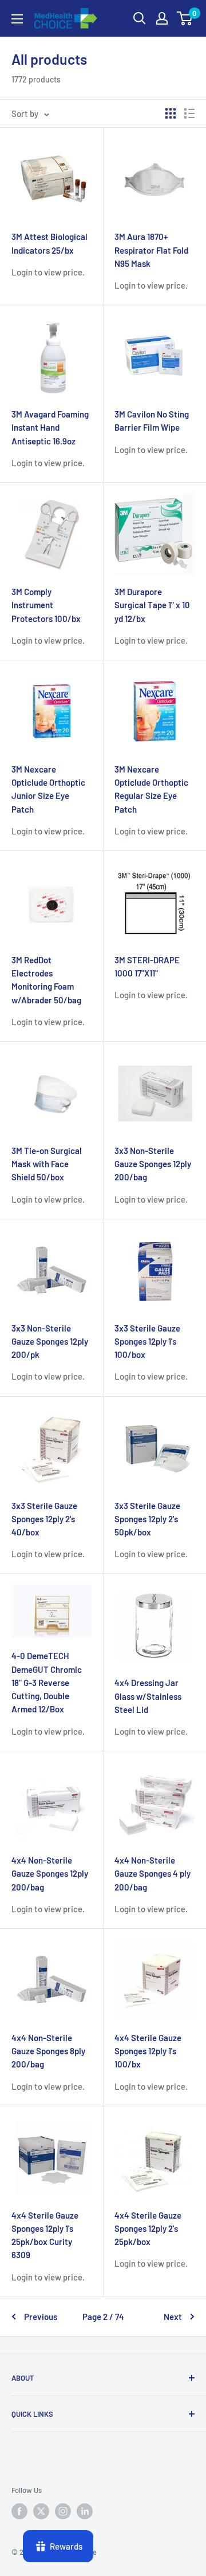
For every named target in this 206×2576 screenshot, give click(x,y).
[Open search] (140, 18)
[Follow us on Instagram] (63, 2511)
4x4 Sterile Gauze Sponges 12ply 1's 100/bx (148, 2051)
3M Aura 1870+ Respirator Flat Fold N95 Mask (151, 250)
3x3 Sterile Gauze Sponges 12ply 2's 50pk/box (147, 1519)
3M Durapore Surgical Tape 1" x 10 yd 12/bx (152, 605)
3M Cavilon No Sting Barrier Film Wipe (152, 421)
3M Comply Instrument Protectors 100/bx (46, 605)
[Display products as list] (189, 113)
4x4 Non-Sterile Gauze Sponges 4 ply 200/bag (152, 1874)
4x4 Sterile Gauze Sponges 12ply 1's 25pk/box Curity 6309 (45, 2235)
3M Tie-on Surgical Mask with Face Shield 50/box (47, 1164)
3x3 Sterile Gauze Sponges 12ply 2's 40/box (44, 1519)
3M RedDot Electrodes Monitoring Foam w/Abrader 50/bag (46, 980)
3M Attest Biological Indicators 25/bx (49, 243)
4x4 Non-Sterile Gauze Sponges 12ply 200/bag (50, 1874)
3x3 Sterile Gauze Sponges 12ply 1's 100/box (147, 1342)
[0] (185, 18)
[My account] (162, 18)
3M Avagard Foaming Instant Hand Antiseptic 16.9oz (50, 428)
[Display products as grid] (171, 113)
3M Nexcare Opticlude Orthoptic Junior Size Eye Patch (48, 789)
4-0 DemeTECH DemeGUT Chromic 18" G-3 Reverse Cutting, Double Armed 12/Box (47, 1682)
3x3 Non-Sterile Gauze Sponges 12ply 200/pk (50, 1342)
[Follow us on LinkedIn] (85, 2511)
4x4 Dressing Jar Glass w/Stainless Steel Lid (148, 1696)
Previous (41, 2317)
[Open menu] (17, 19)
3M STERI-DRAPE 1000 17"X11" (147, 966)
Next (173, 2317)
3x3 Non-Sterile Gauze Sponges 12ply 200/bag (153, 1164)
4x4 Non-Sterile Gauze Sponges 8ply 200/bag (48, 2051)
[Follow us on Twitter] (41, 2511)
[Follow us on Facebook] (19, 2511)
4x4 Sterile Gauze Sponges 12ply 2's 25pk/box (148, 2229)
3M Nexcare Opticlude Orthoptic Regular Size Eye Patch (151, 789)
